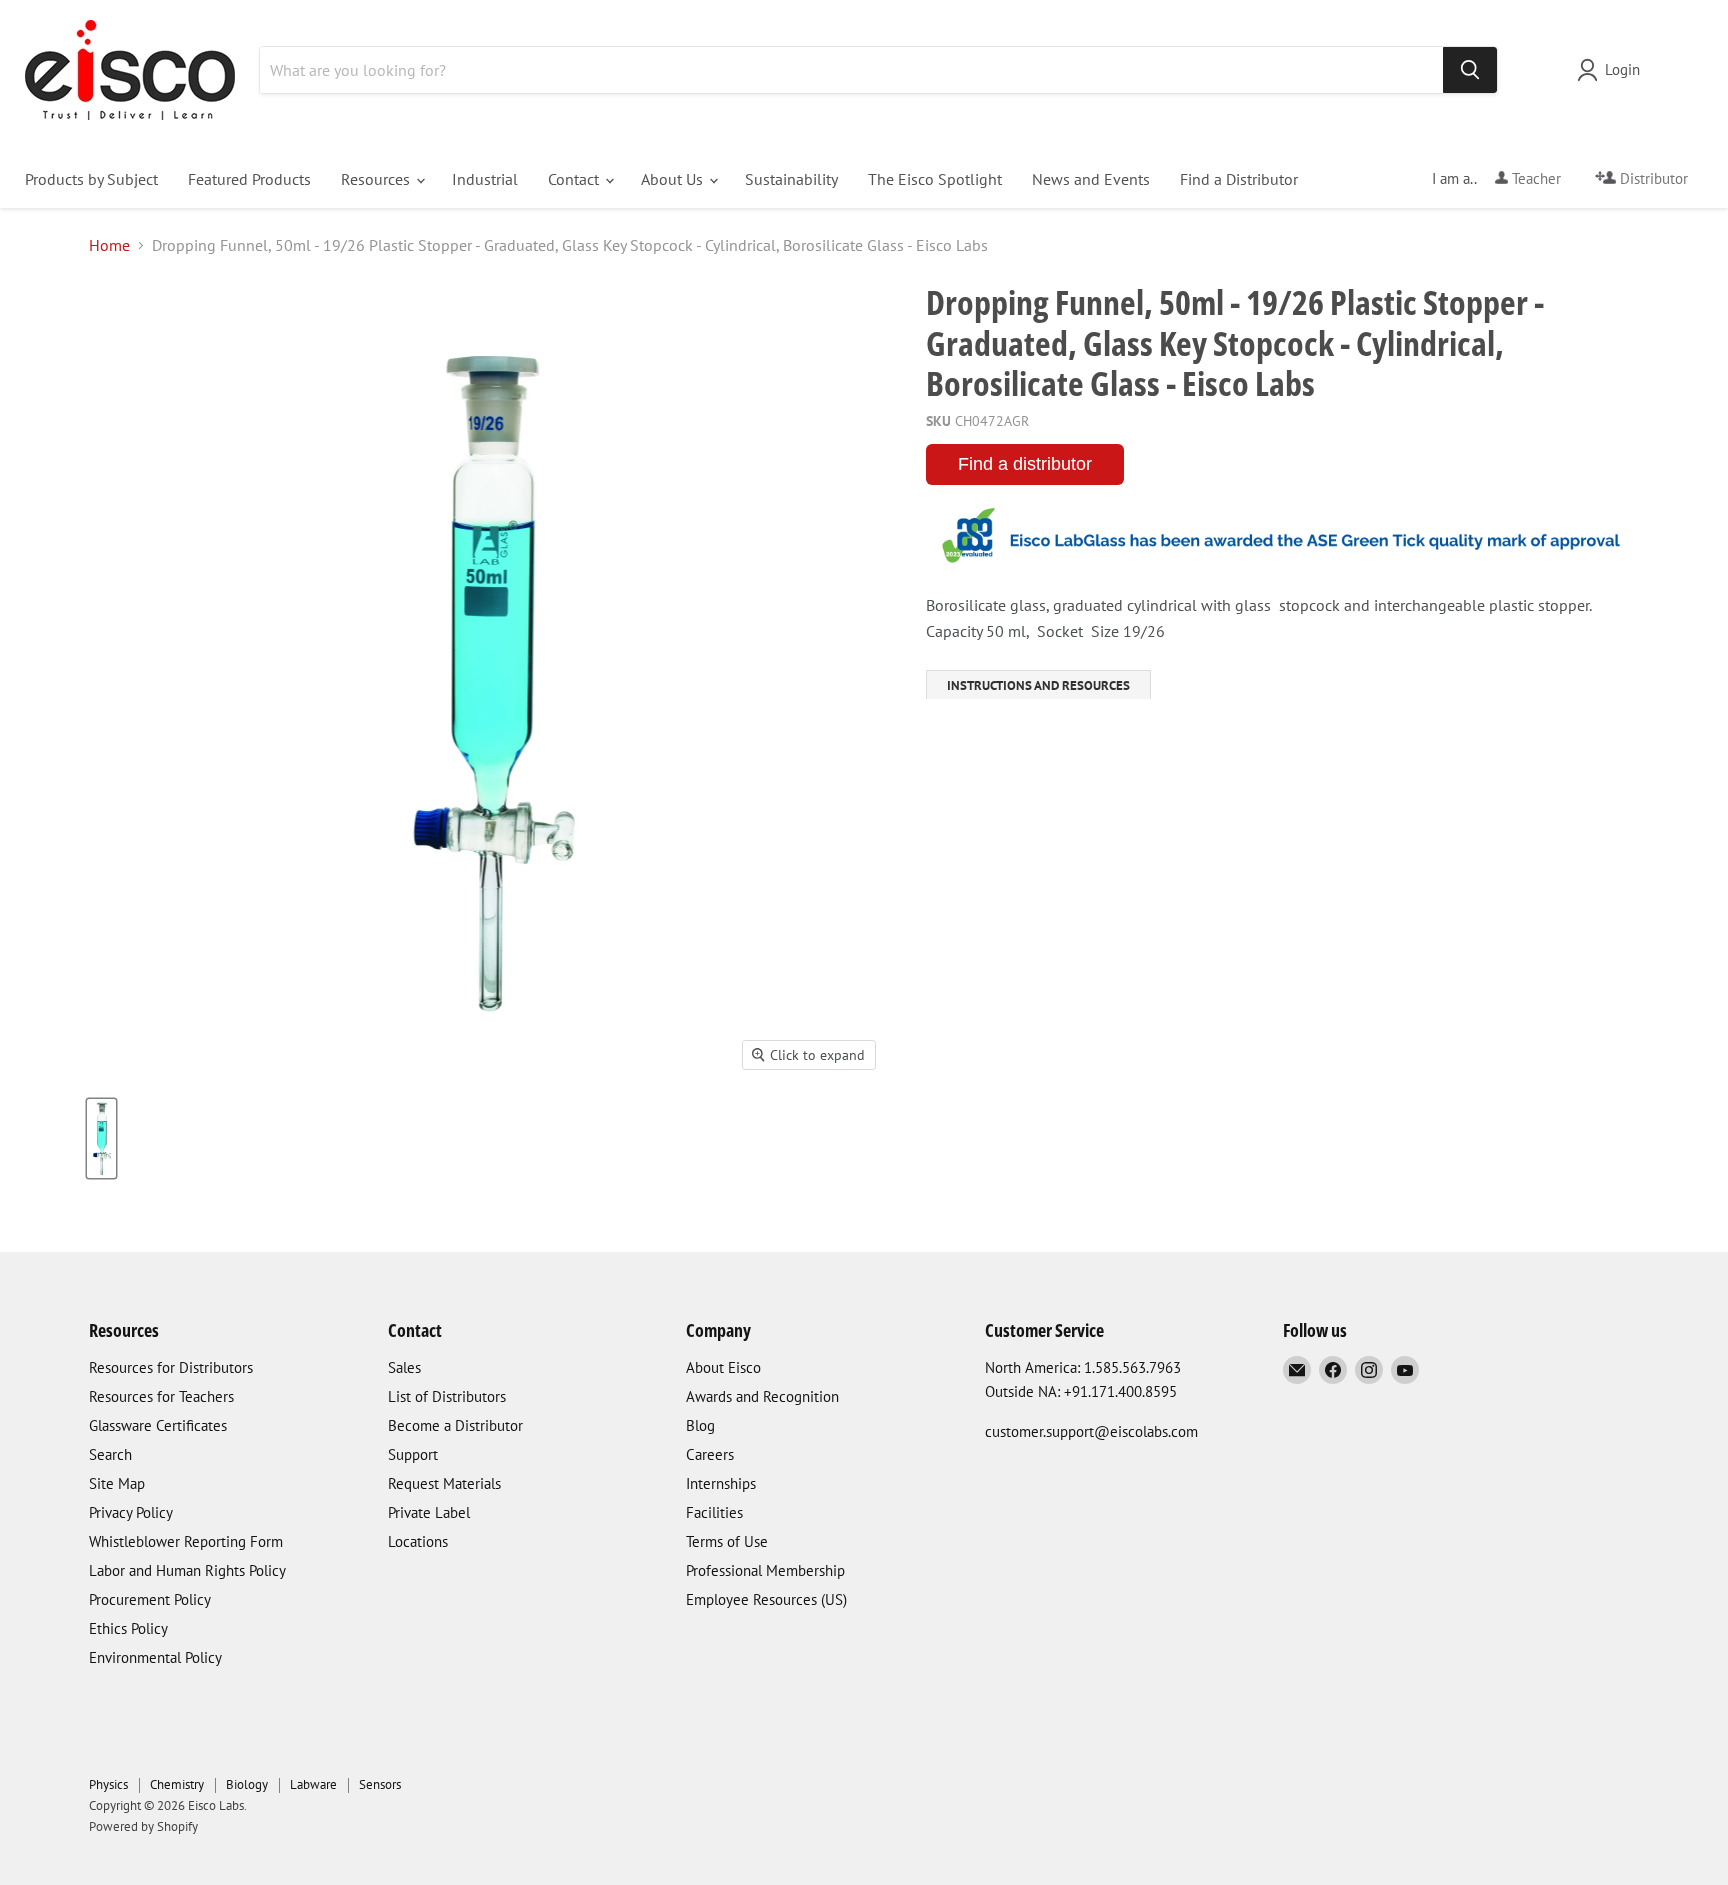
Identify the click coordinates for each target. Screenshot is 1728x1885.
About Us (674, 179)
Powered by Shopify (143, 1826)
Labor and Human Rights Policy (187, 1570)
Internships (721, 1483)
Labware (313, 1784)
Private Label (429, 1512)
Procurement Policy (150, 1599)
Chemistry (177, 1784)
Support (413, 1454)
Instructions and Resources (1038, 685)
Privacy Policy (131, 1512)
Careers (710, 1454)
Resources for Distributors (171, 1367)
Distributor (1652, 178)
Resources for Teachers (161, 1396)
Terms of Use (727, 1541)
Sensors (380, 1784)
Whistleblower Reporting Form (186, 1541)
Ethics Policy (128, 1628)
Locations (418, 1541)
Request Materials (444, 1483)
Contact (575, 179)
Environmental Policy (155, 1657)
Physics (108, 1784)
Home (109, 245)
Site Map (117, 1483)
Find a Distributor (1239, 179)
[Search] (1470, 70)
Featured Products (249, 179)
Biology (247, 1784)
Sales (404, 1367)
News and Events (1091, 179)
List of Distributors (447, 1396)
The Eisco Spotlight (935, 179)
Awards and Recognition (762, 1396)
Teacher (1534, 178)
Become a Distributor (455, 1425)
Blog (700, 1425)
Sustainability (791, 179)
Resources (377, 179)
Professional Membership (765, 1570)
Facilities (714, 1512)
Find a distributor (1025, 464)
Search (110, 1454)
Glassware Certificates (158, 1425)
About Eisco (723, 1367)
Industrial (485, 179)
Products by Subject (91, 179)
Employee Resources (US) (766, 1599)
